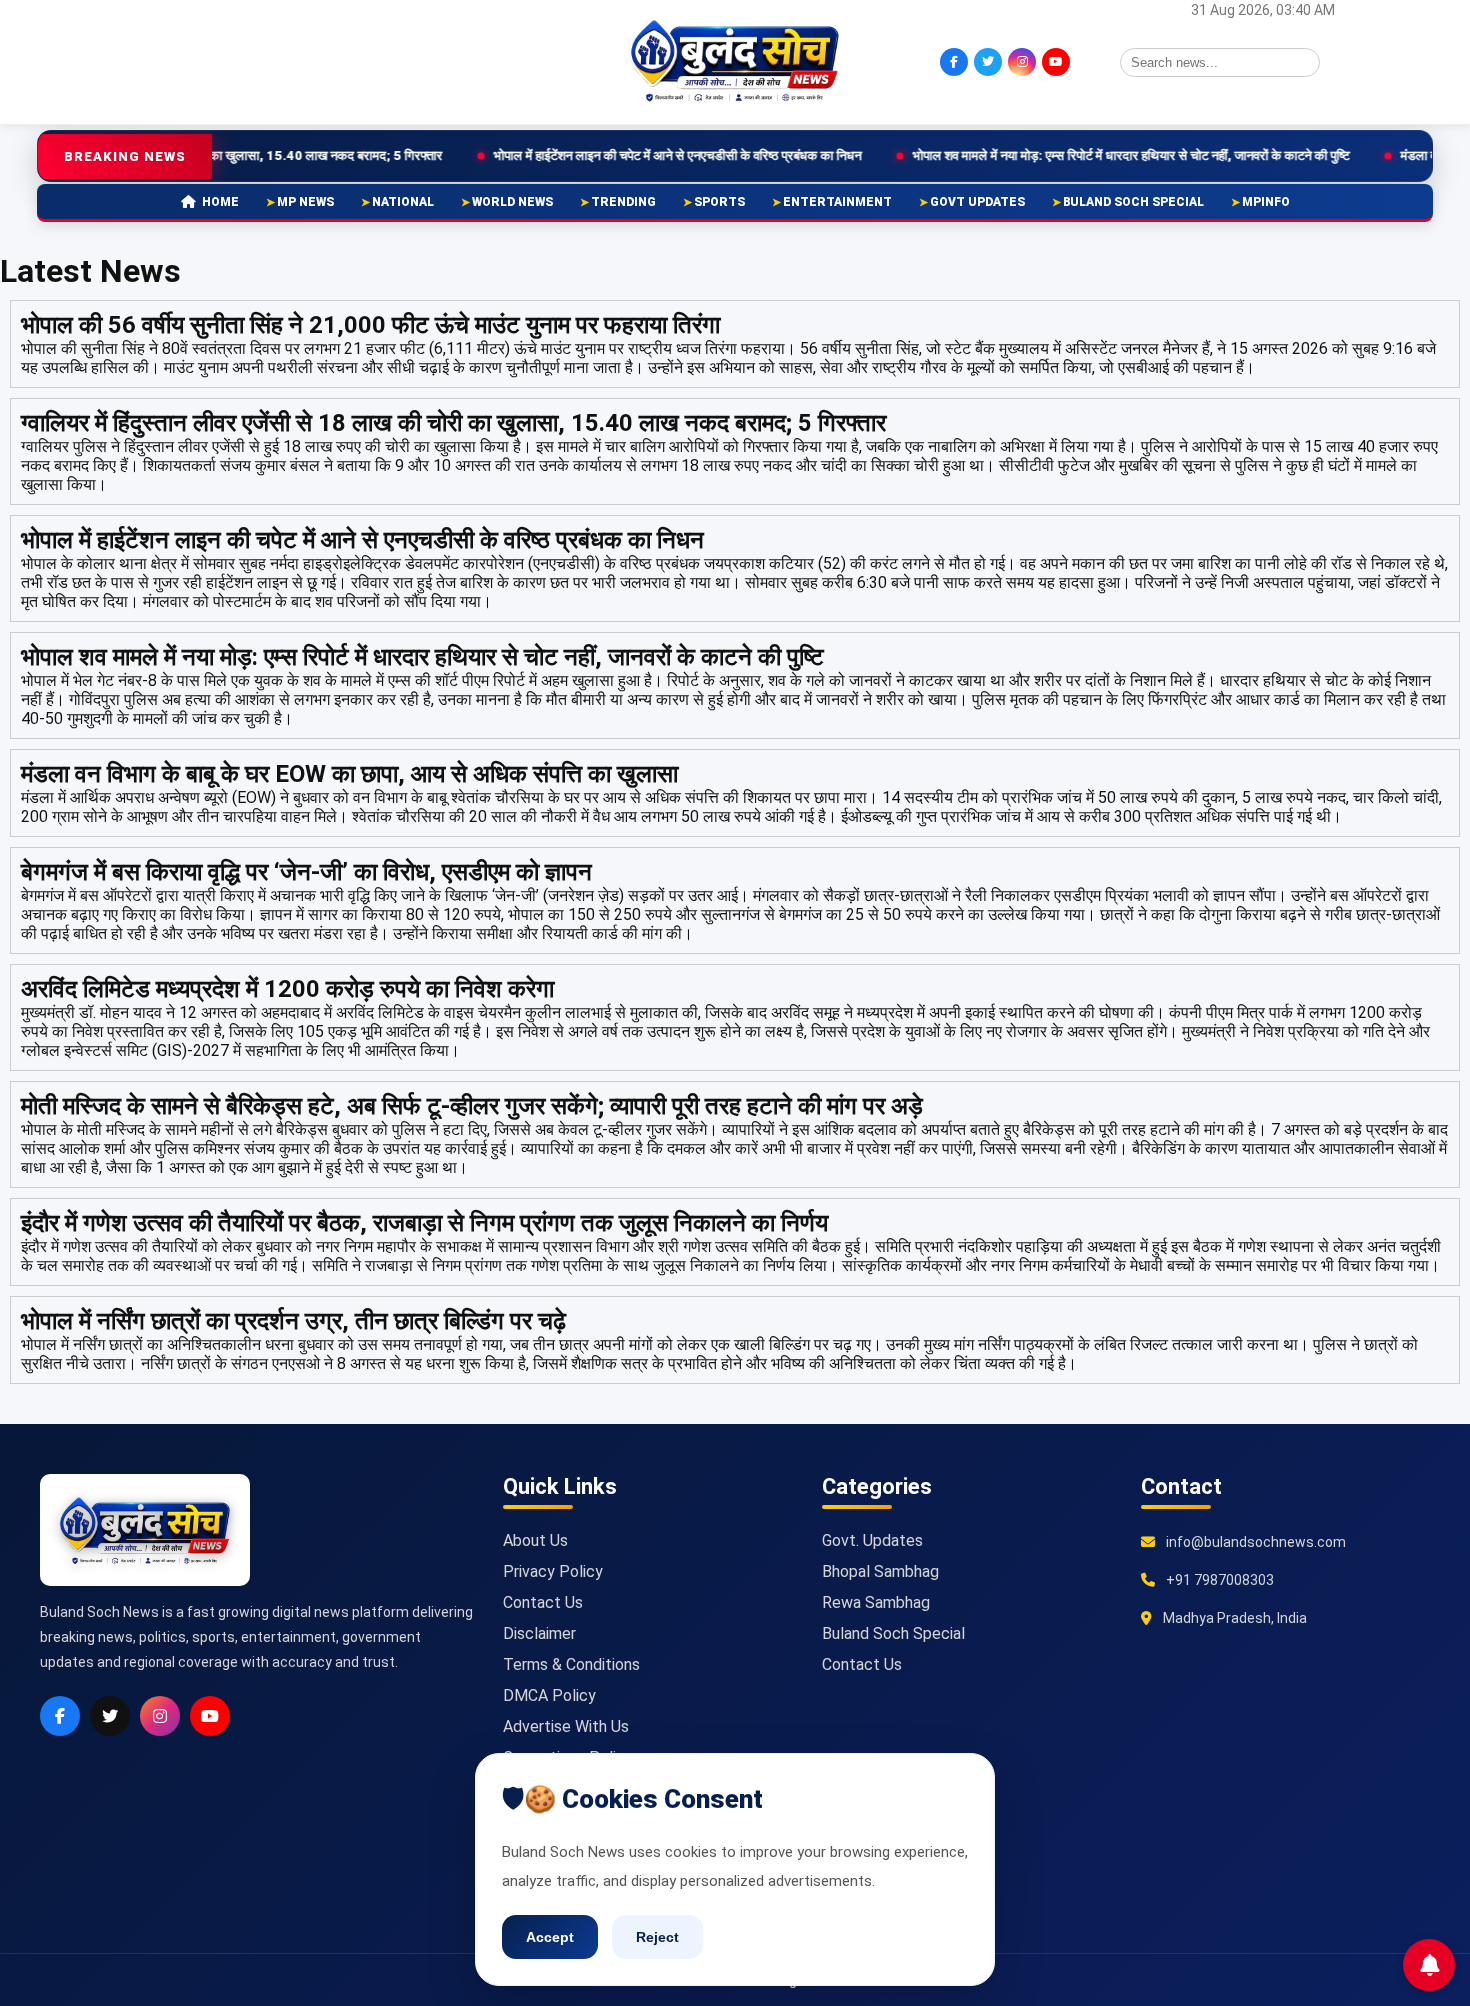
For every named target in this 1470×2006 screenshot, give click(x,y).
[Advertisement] (240, 60)
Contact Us (543, 1602)
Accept (550, 1937)
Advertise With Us (566, 1726)
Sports (719, 202)
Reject (657, 1937)
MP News (305, 202)
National (403, 202)
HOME (220, 202)
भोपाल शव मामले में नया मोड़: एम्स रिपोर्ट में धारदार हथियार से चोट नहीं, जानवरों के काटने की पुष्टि (1049, 155)
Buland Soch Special (1133, 202)
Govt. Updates (872, 1540)
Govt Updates (977, 202)
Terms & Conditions (571, 1664)
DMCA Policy (549, 1695)
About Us (535, 1540)
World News (512, 202)
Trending (623, 202)
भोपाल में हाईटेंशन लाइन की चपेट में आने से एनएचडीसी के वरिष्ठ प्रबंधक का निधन (596, 155)
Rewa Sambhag (876, 1602)
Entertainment (837, 202)
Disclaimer (539, 1633)
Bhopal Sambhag (880, 1571)
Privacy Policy (553, 1571)
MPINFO (1266, 202)
